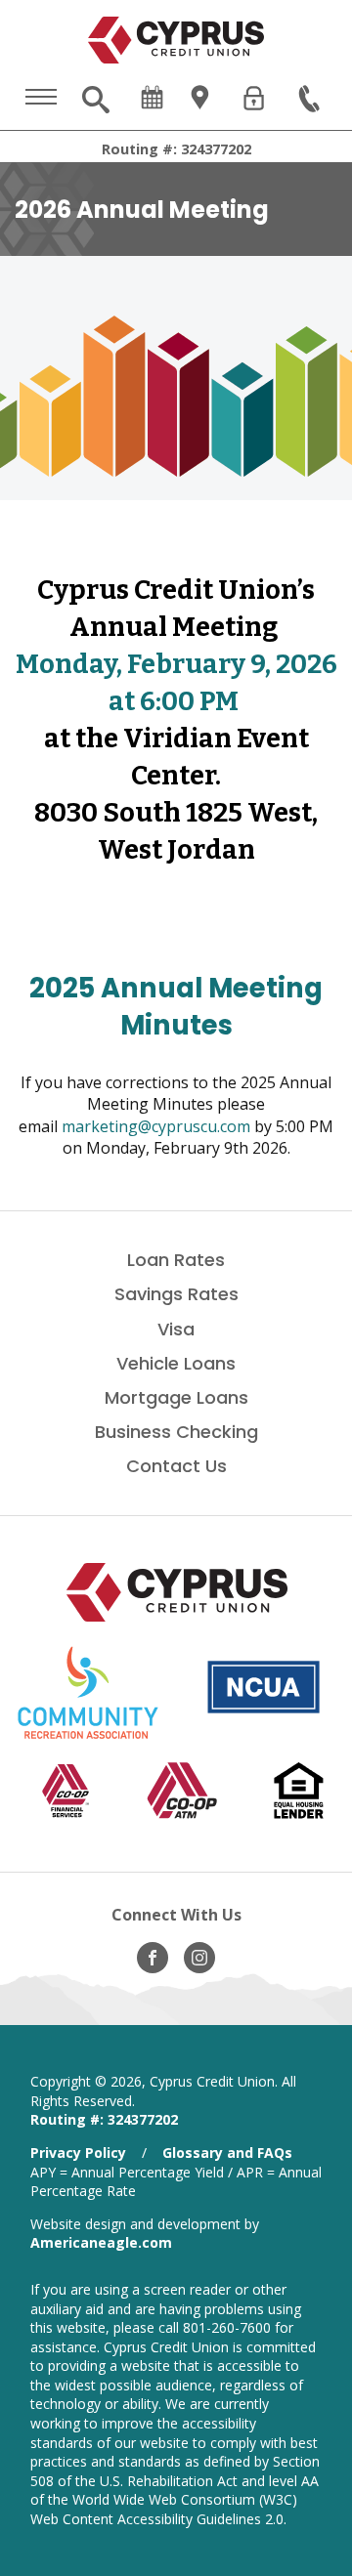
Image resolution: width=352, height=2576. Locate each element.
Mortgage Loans (176, 1397)
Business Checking (176, 1432)
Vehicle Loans (176, 1363)
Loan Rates (176, 1260)
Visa (176, 1329)
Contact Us (176, 1466)
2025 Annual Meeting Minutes (176, 1007)
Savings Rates (176, 1294)
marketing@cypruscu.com (156, 1126)
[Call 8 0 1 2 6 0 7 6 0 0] (311, 100)
